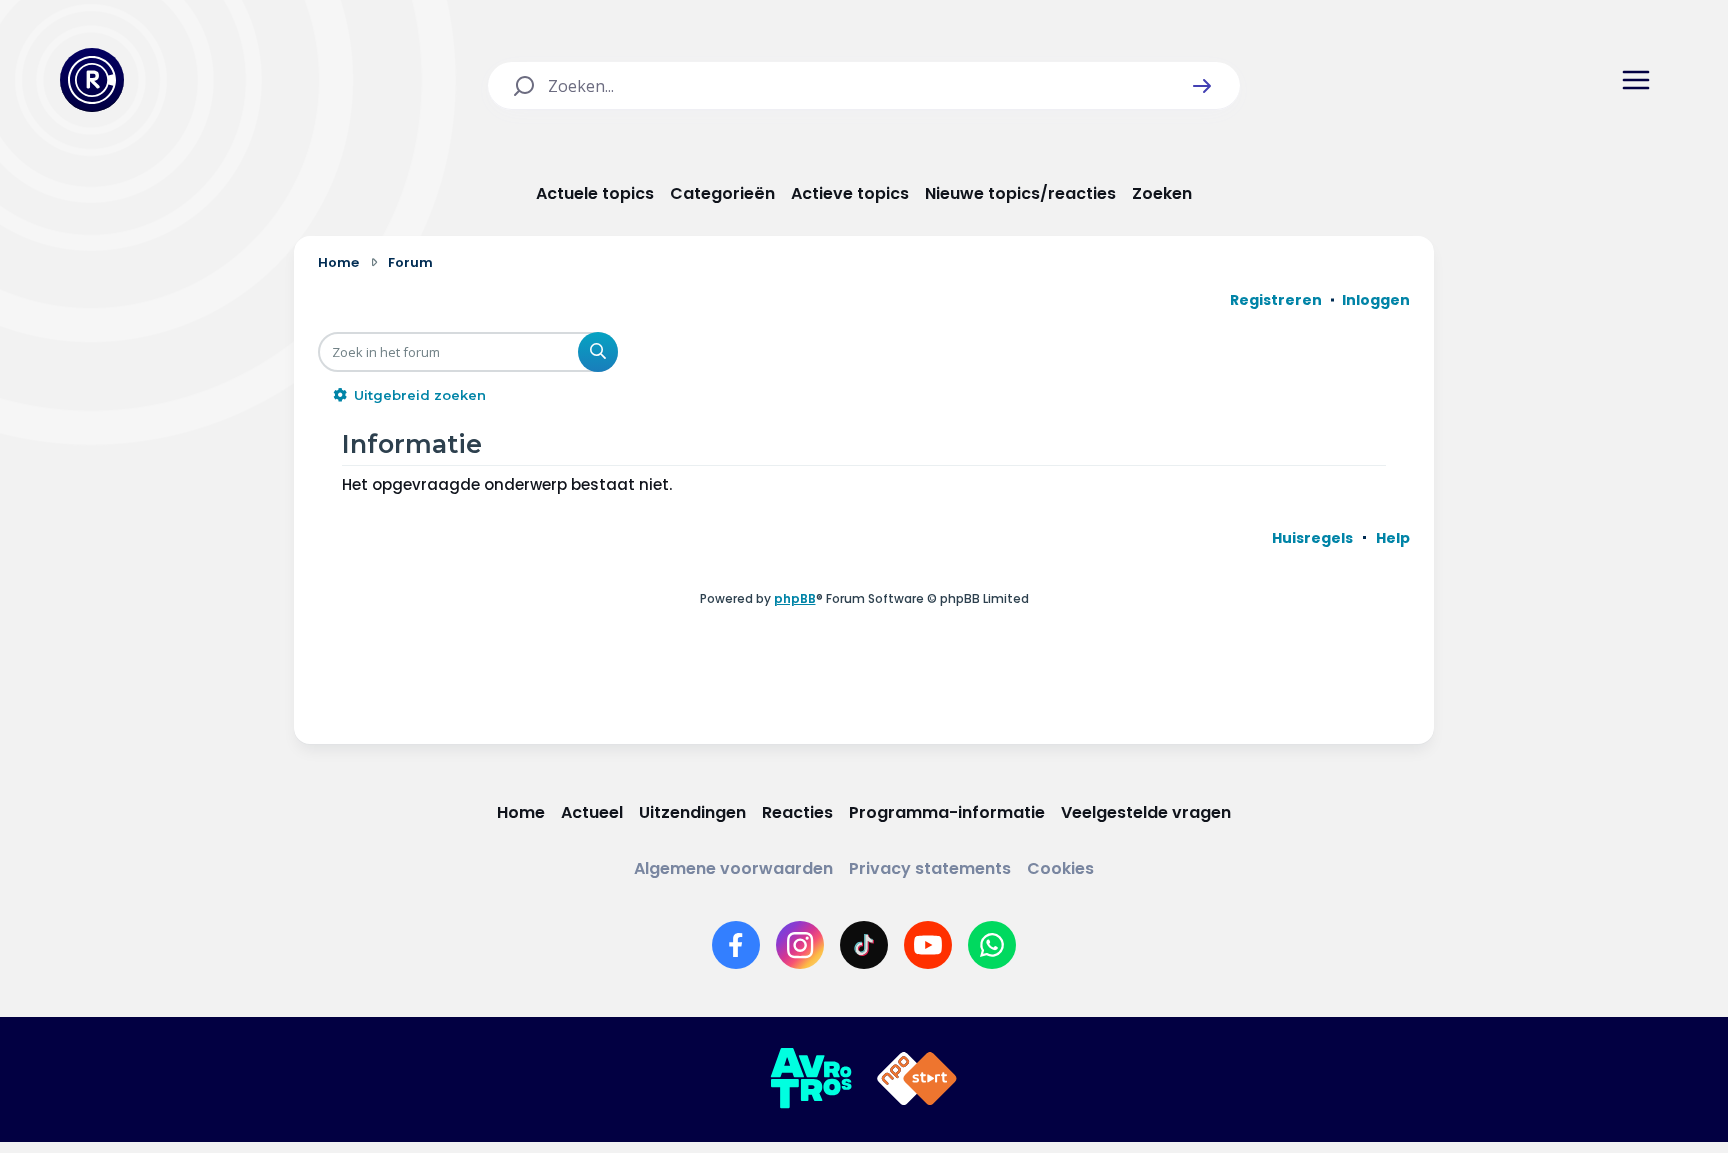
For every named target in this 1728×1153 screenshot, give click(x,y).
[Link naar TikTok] (864, 945)
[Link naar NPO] (917, 1079)
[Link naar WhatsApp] (992, 945)
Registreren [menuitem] (1276, 300)
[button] (1202, 86)
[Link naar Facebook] (736, 945)
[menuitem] (1312, 538)
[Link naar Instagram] (800, 945)
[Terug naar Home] (92, 80)
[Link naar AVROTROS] (811, 1079)
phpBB (795, 598)
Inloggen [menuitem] (1376, 300)
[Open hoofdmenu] (1636, 80)
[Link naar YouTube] (928, 945)
